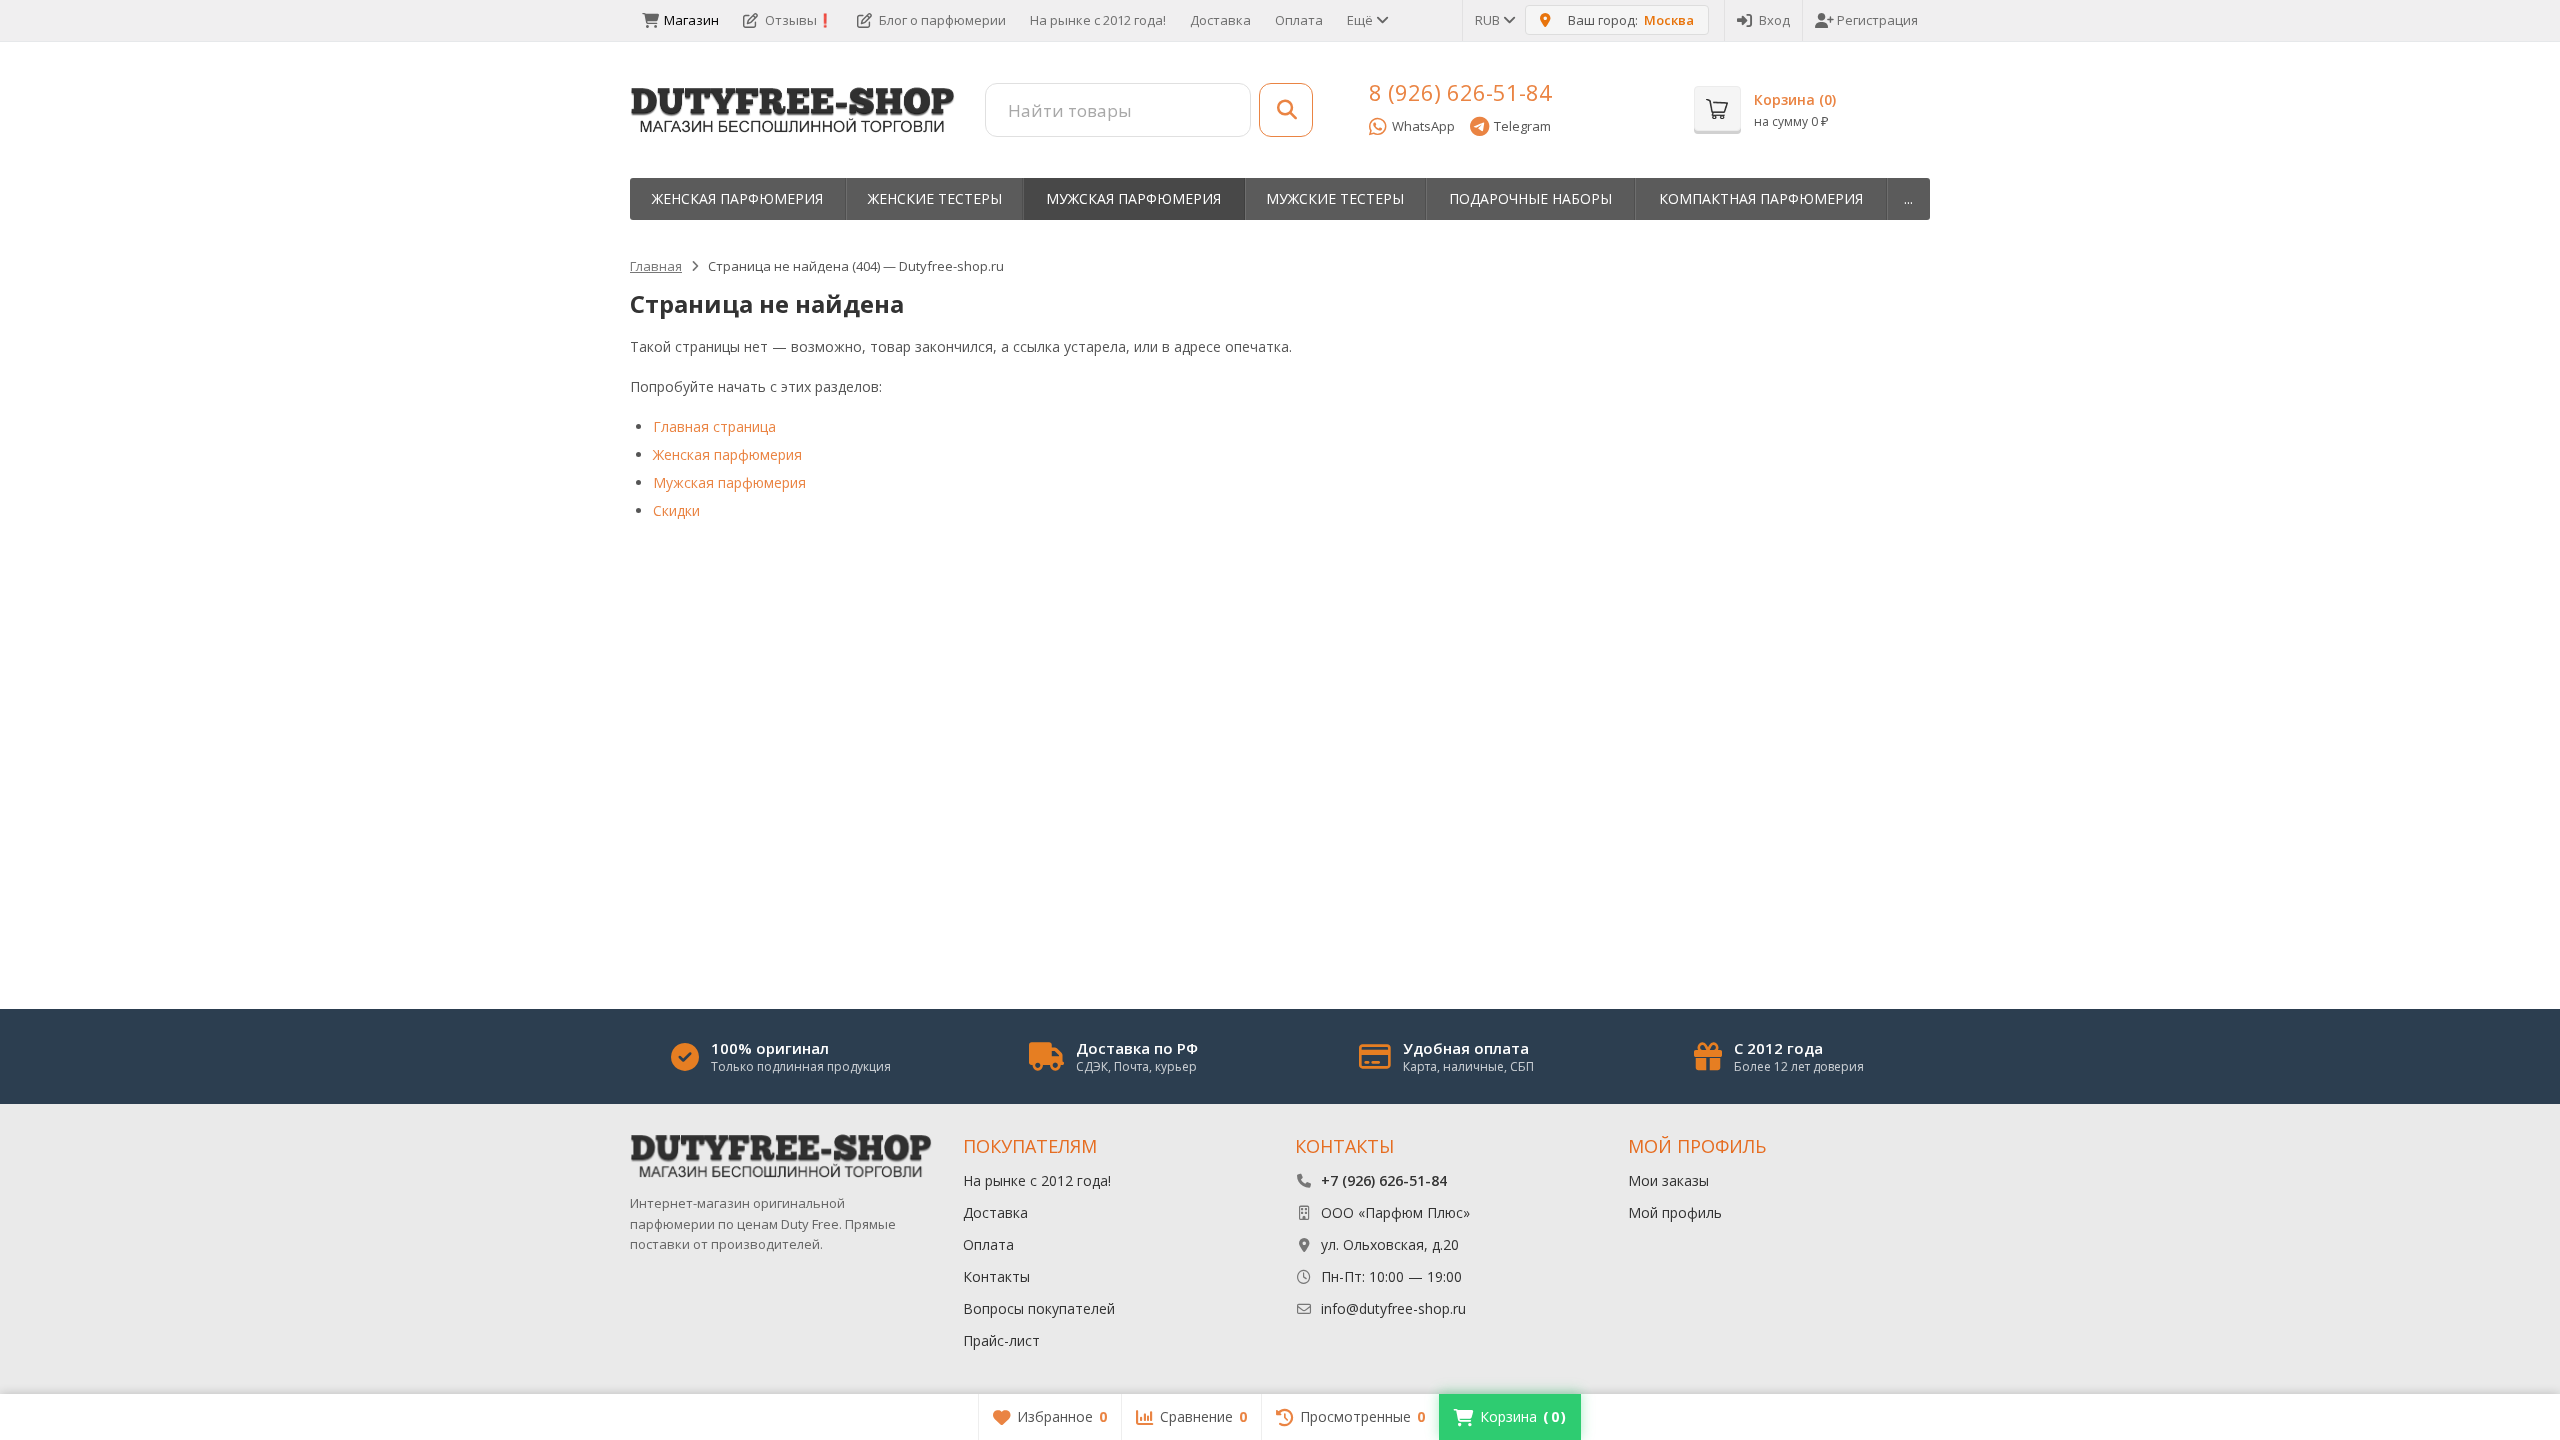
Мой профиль (1675, 1212)
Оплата (1299, 20)
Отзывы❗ (799, 20)
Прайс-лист (1001, 1340)
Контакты (996, 1276)
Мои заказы (1668, 1180)
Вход (1774, 20)
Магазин (691, 20)
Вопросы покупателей (1039, 1308)
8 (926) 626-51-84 (1460, 92)
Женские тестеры (935, 198)
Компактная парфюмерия (1761, 198)
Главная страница (714, 426)
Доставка (1220, 20)
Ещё (1361, 20)
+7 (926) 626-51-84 (1384, 1180)
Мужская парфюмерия (1133, 198)
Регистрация (1877, 20)
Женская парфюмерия (737, 198)
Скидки (676, 510)
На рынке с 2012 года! (1098, 20)
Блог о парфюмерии (942, 20)
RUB (1489, 20)
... (1908, 198)
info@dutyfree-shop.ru (1393, 1308)
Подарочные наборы (1530, 198)
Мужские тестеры (1335, 198)
